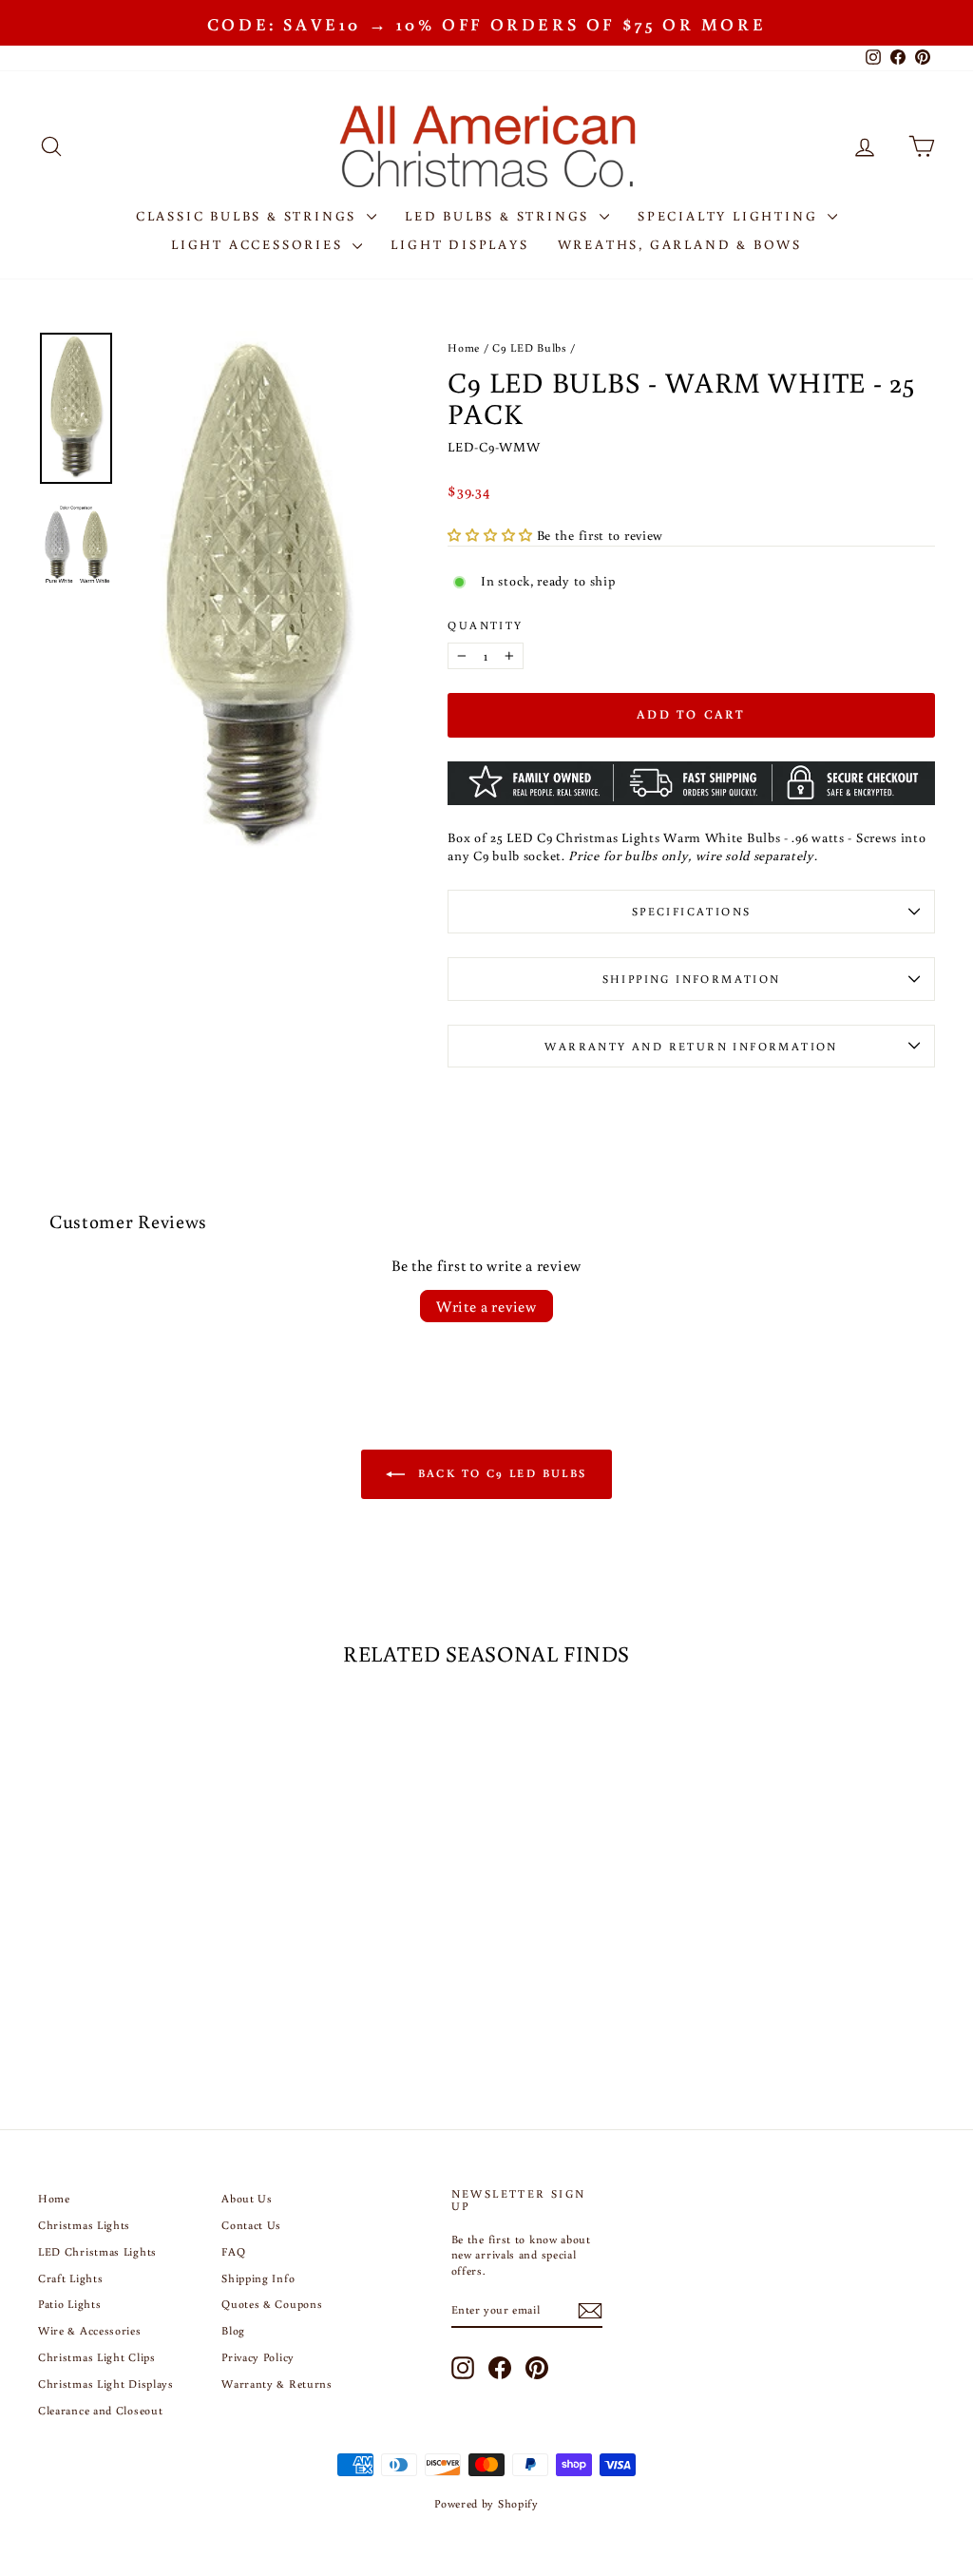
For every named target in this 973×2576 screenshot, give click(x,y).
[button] (492, 535)
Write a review (486, 1306)
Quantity (485, 625)
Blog (233, 2330)
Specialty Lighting (730, 216)
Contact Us (251, 2225)
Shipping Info (258, 2278)
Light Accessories (259, 244)
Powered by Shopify (486, 2503)
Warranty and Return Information (691, 1046)
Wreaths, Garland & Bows (680, 244)
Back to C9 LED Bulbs (499, 1473)
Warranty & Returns (277, 2384)
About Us (247, 2198)
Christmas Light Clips (97, 2357)
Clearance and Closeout (100, 2410)
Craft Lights (70, 2278)
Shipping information (692, 979)
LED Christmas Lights (97, 2251)
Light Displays (459, 244)
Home (464, 347)
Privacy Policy (258, 2357)
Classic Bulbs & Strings (249, 216)
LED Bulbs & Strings (500, 216)
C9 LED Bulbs (529, 347)
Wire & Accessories (90, 2330)
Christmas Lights (84, 2225)
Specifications (692, 911)
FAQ (233, 2251)
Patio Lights (69, 2304)
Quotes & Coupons (272, 2304)
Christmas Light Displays (106, 2384)
